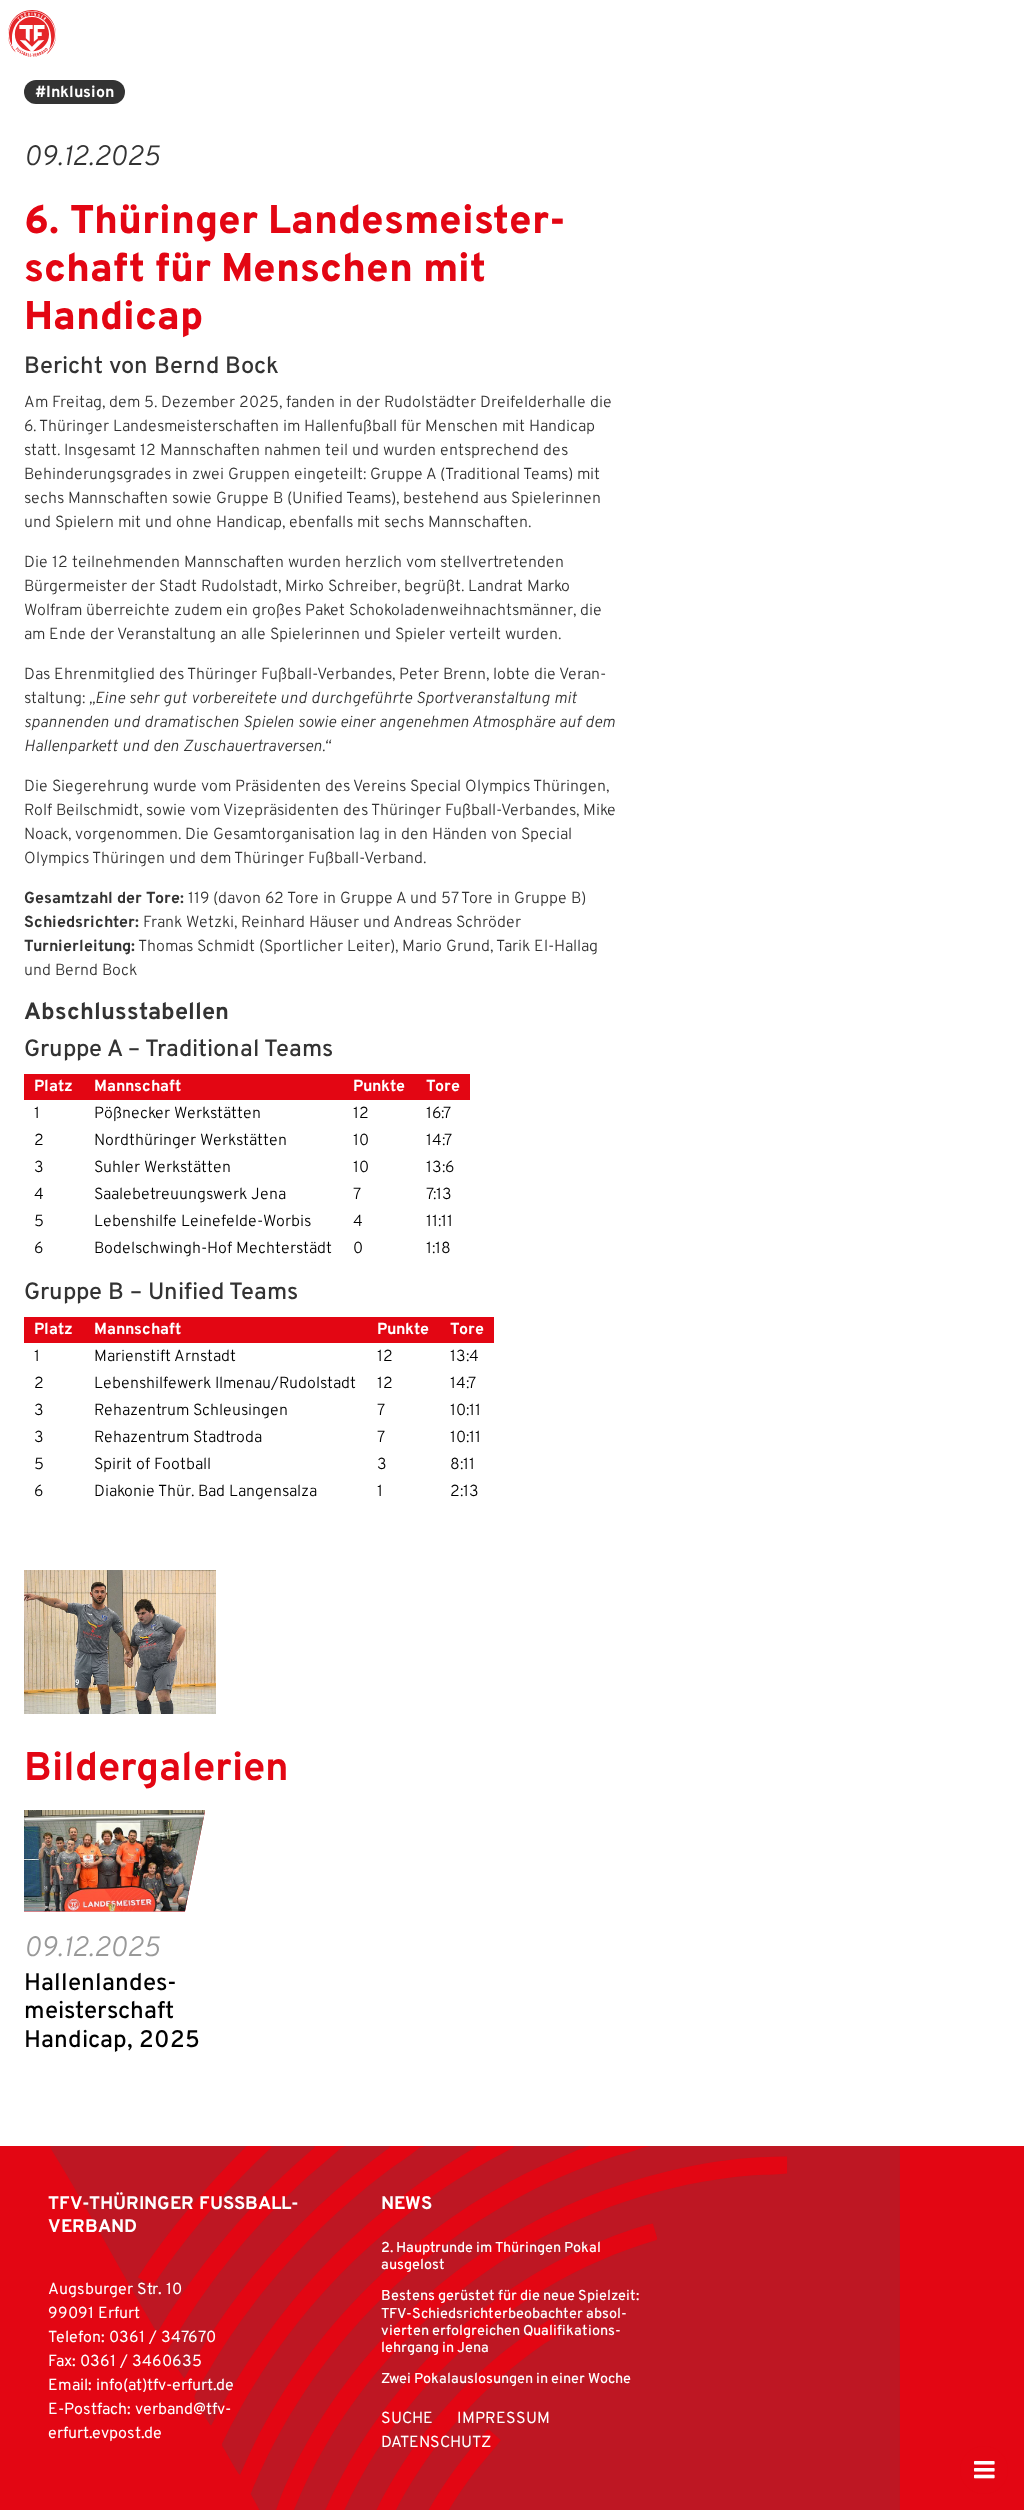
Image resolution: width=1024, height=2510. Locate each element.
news (406, 2204)
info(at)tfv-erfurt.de (165, 2386)
